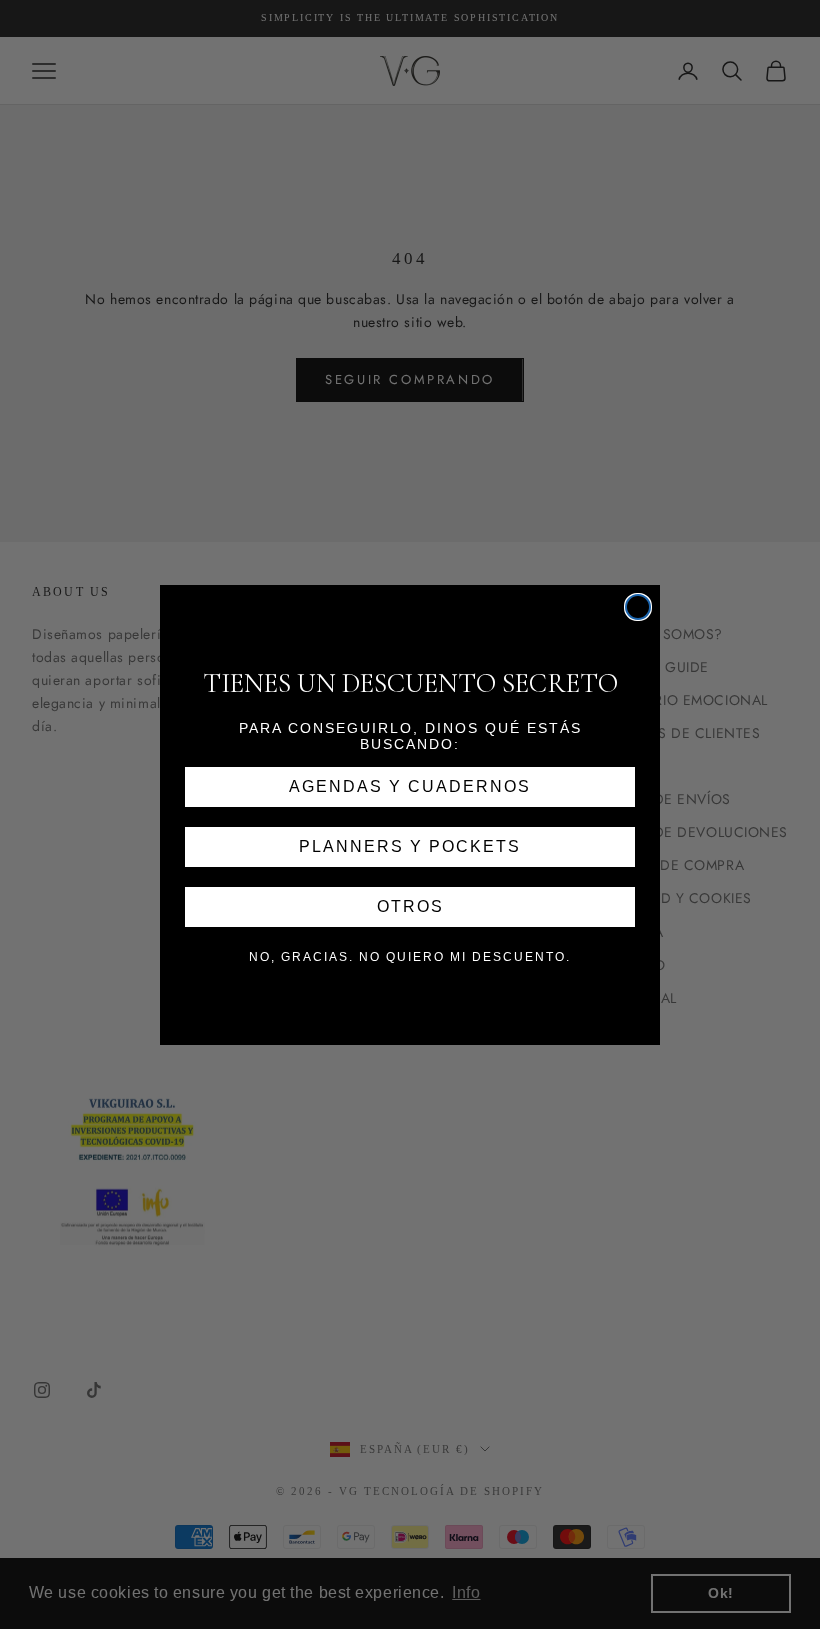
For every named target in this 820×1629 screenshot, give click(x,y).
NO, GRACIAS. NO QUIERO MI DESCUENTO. (410, 957)
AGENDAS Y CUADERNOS (410, 786)
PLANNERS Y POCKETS (410, 846)
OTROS (410, 906)
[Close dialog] (638, 607)
